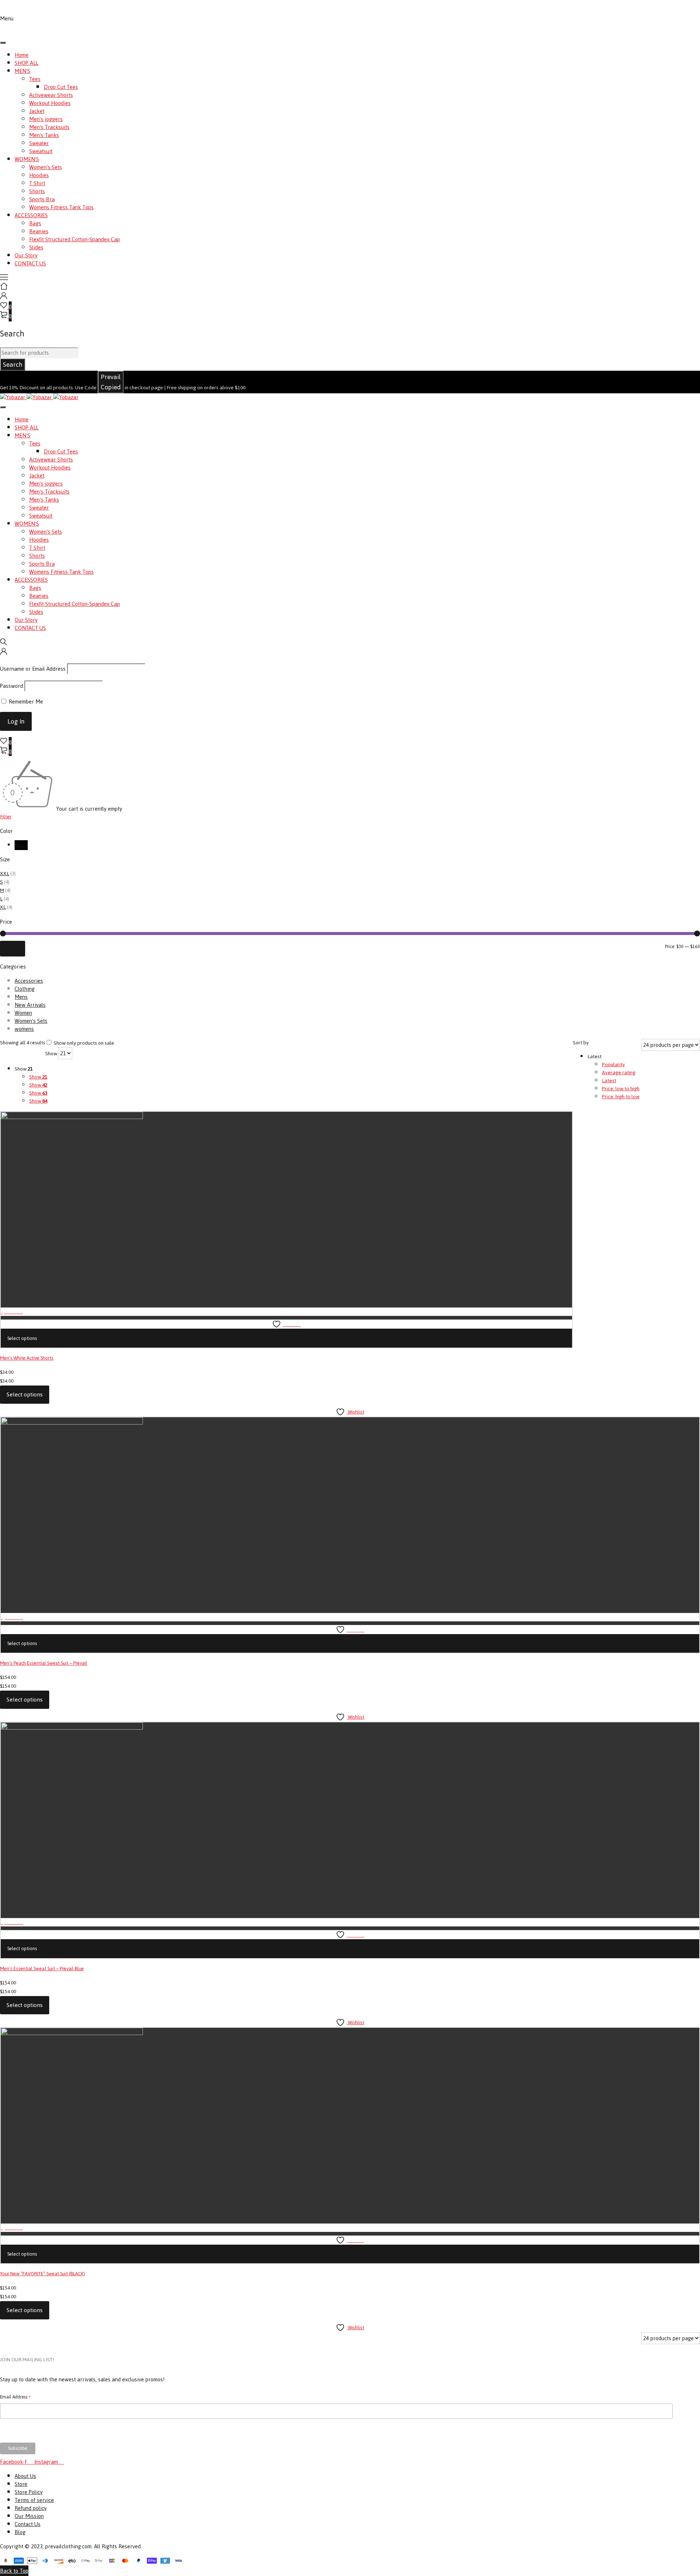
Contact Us (28, 2524)
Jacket (37, 111)
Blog (20, 2532)
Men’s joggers (46, 119)
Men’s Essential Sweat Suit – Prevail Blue (42, 1969)
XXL (5, 874)
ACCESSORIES (31, 215)
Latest (609, 1081)
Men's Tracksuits (49, 127)
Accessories (29, 981)
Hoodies (39, 175)
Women (23, 1013)
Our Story (26, 255)
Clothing (25, 989)
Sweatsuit (41, 151)
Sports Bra (42, 199)
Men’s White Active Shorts (27, 1358)
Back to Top (14, 2571)
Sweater (39, 143)
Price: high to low (621, 1097)
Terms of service (34, 2500)
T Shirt (37, 183)
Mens (21, 997)
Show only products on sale (83, 1043)
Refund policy (31, 2508)
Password (11, 686)
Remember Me (25, 702)
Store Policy (29, 2492)
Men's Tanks (44, 135)
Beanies (39, 231)
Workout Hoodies (50, 103)
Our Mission (29, 2516)
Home (22, 55)
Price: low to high (621, 1089)
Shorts (37, 191)
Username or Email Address (33, 669)
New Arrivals (30, 1005)
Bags (35, 223)
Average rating (619, 1073)
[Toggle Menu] (3, 43)
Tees (35, 79)
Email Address (15, 2397)
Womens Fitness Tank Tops (61, 207)
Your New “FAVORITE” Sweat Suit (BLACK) (42, 2274)
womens (24, 1029)
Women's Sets (46, 167)
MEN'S (22, 71)
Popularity (613, 1065)
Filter (6, 817)
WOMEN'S (27, 159)
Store (21, 2484)
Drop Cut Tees (61, 87)
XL (3, 907)
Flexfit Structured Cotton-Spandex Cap (75, 239)
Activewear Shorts (51, 95)
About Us (25, 2476)
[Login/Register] (4, 297)
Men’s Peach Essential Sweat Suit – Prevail (44, 1663)
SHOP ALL (26, 63)
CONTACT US (30, 263)
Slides (36, 247)
